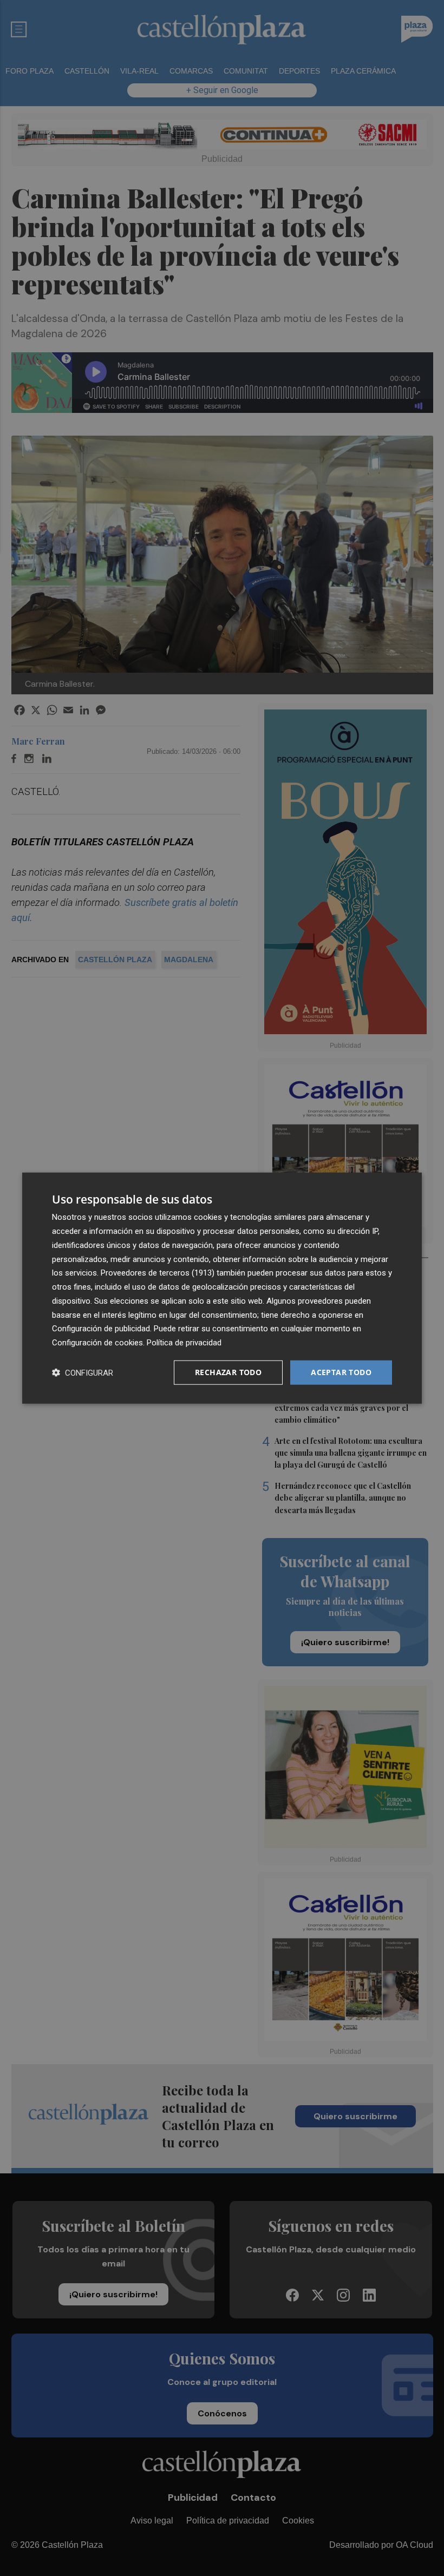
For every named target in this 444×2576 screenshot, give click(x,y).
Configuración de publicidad (101, 1329)
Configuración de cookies (97, 1343)
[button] (83, 1372)
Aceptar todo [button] (341, 1372)
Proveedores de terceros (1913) (158, 1273)
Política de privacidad (184, 1343)
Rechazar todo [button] (228, 1372)
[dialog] (222, 1288)
